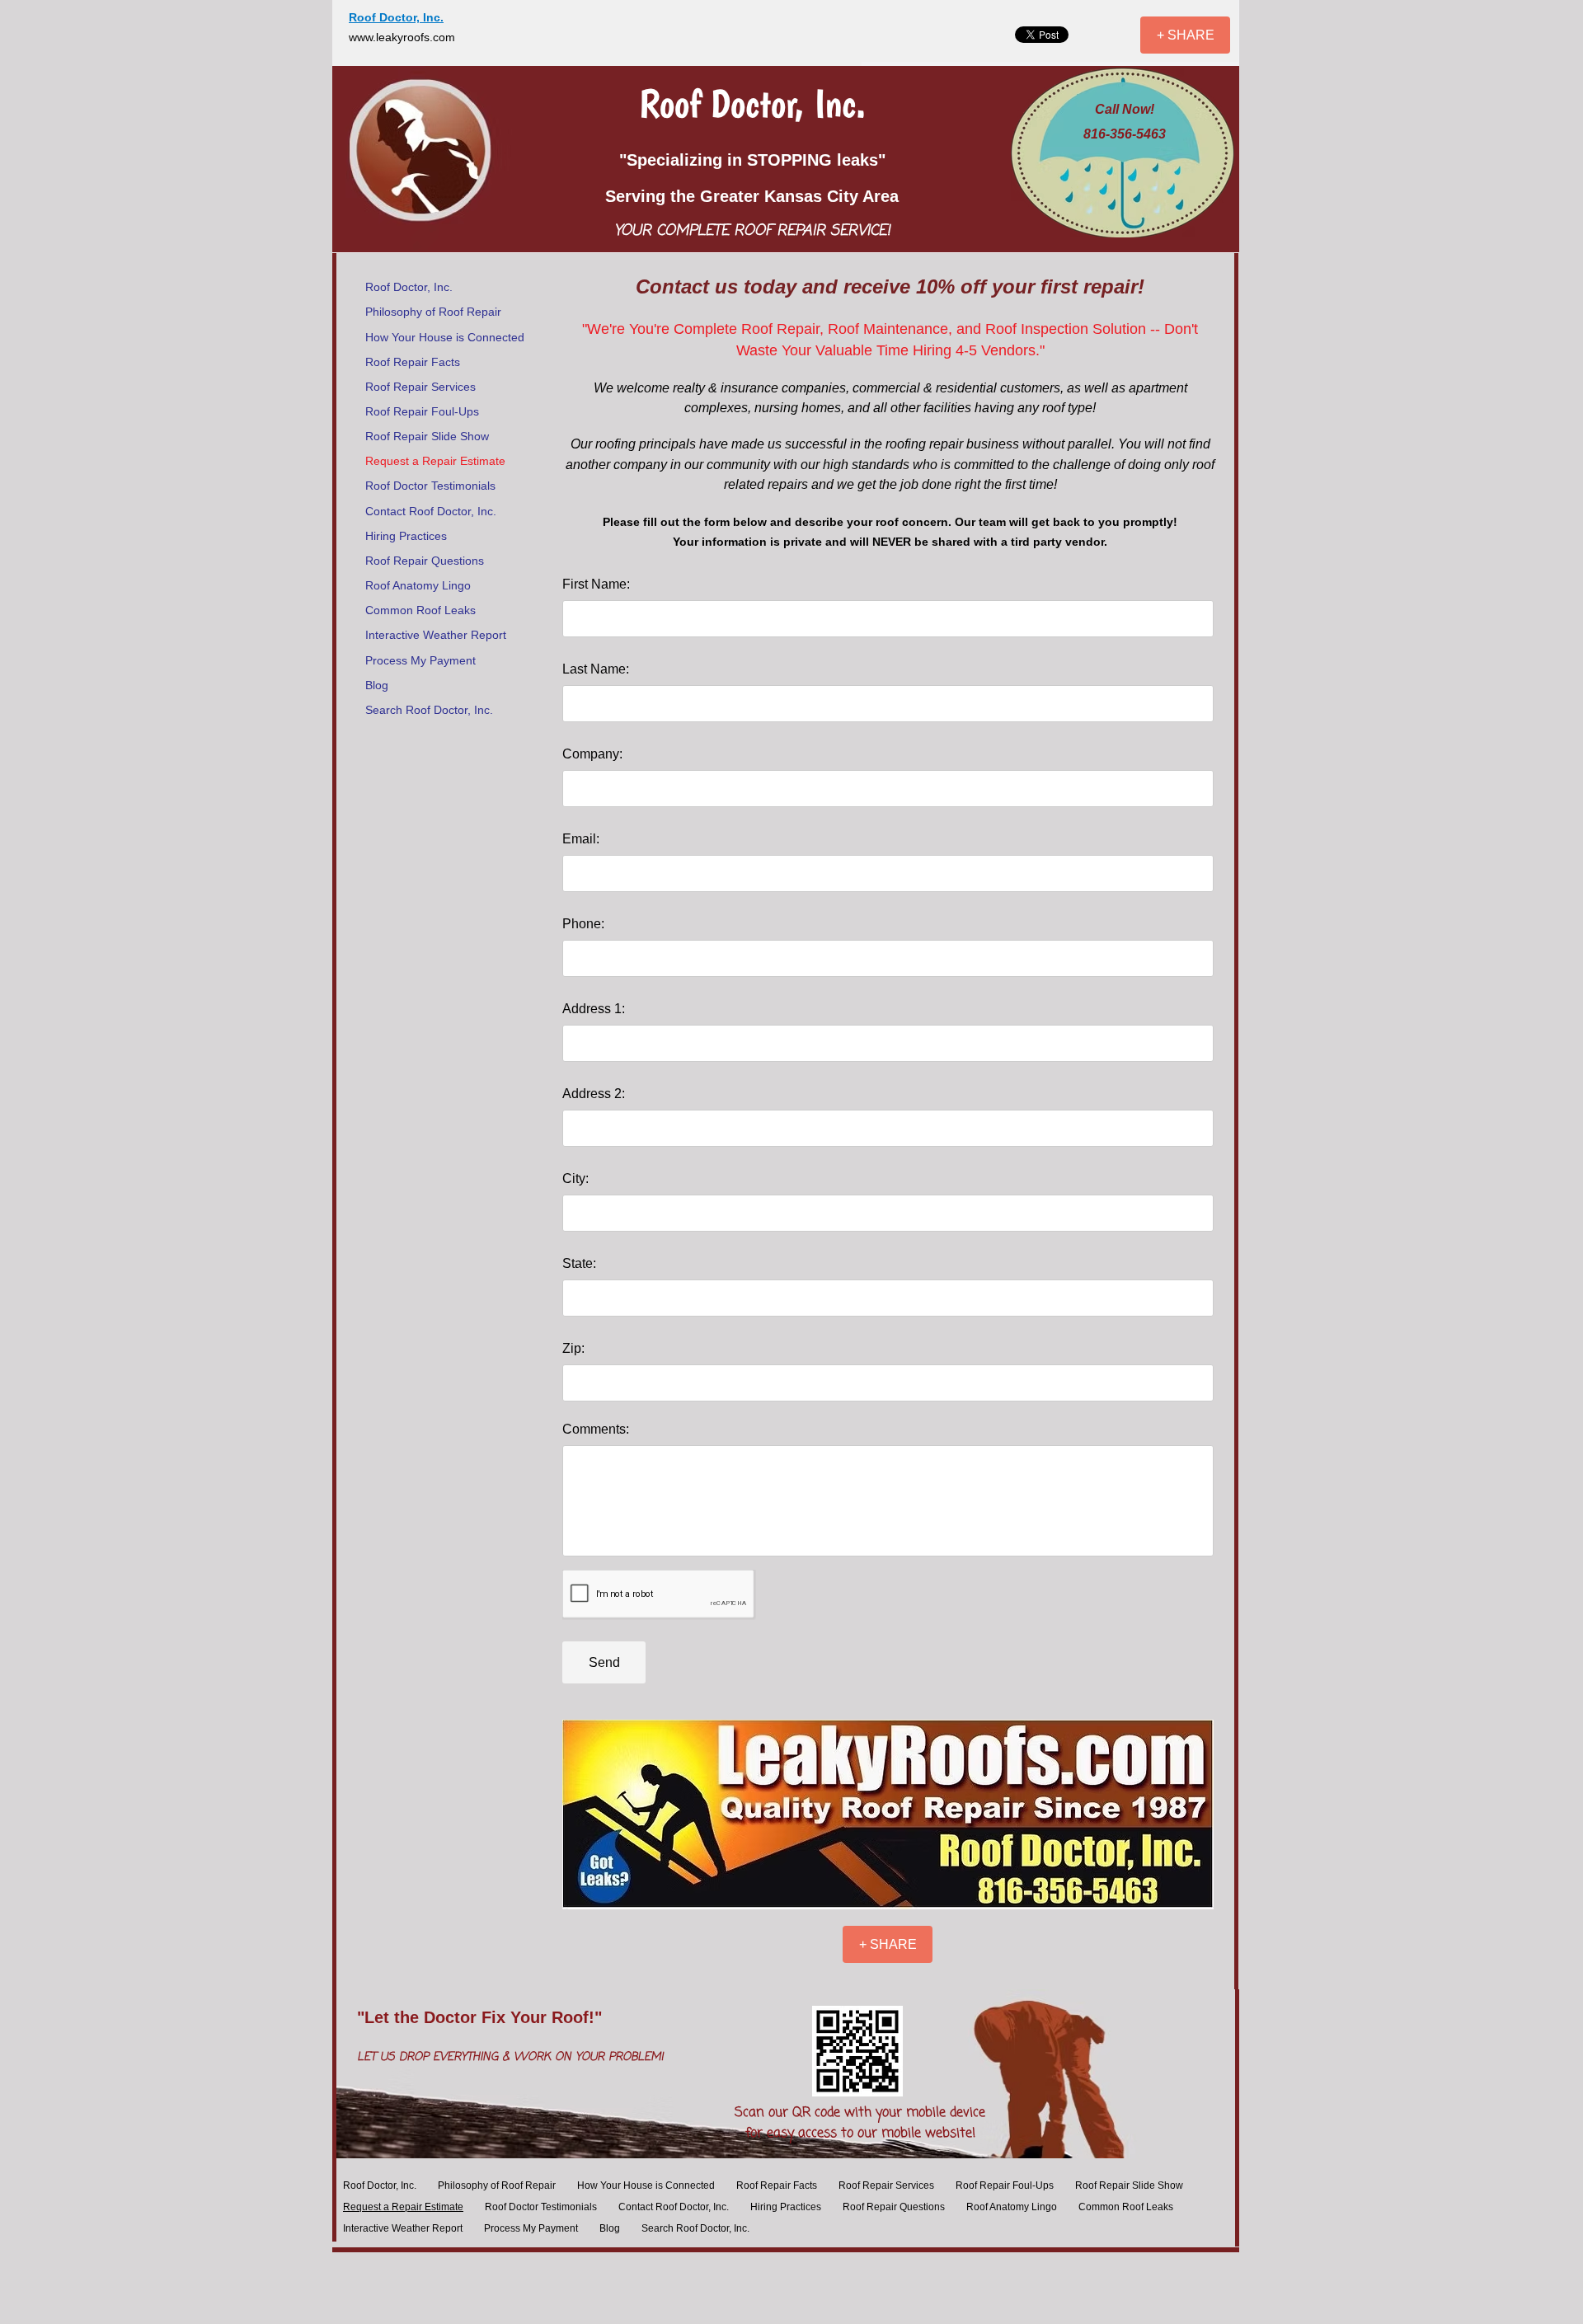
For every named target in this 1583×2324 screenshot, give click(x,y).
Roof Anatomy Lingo (418, 585)
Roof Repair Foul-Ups (422, 411)
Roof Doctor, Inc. (409, 287)
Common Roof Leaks (420, 610)
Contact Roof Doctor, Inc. (431, 511)
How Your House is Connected (445, 337)
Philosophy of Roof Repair (433, 312)
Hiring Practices (406, 536)
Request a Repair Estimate (435, 461)
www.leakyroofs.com (402, 37)
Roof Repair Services (420, 387)
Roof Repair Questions (425, 561)
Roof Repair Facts (413, 362)
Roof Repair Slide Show (427, 436)
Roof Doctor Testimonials (430, 486)
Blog (377, 685)
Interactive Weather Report (436, 635)
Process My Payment (420, 660)
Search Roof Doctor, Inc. (429, 710)
